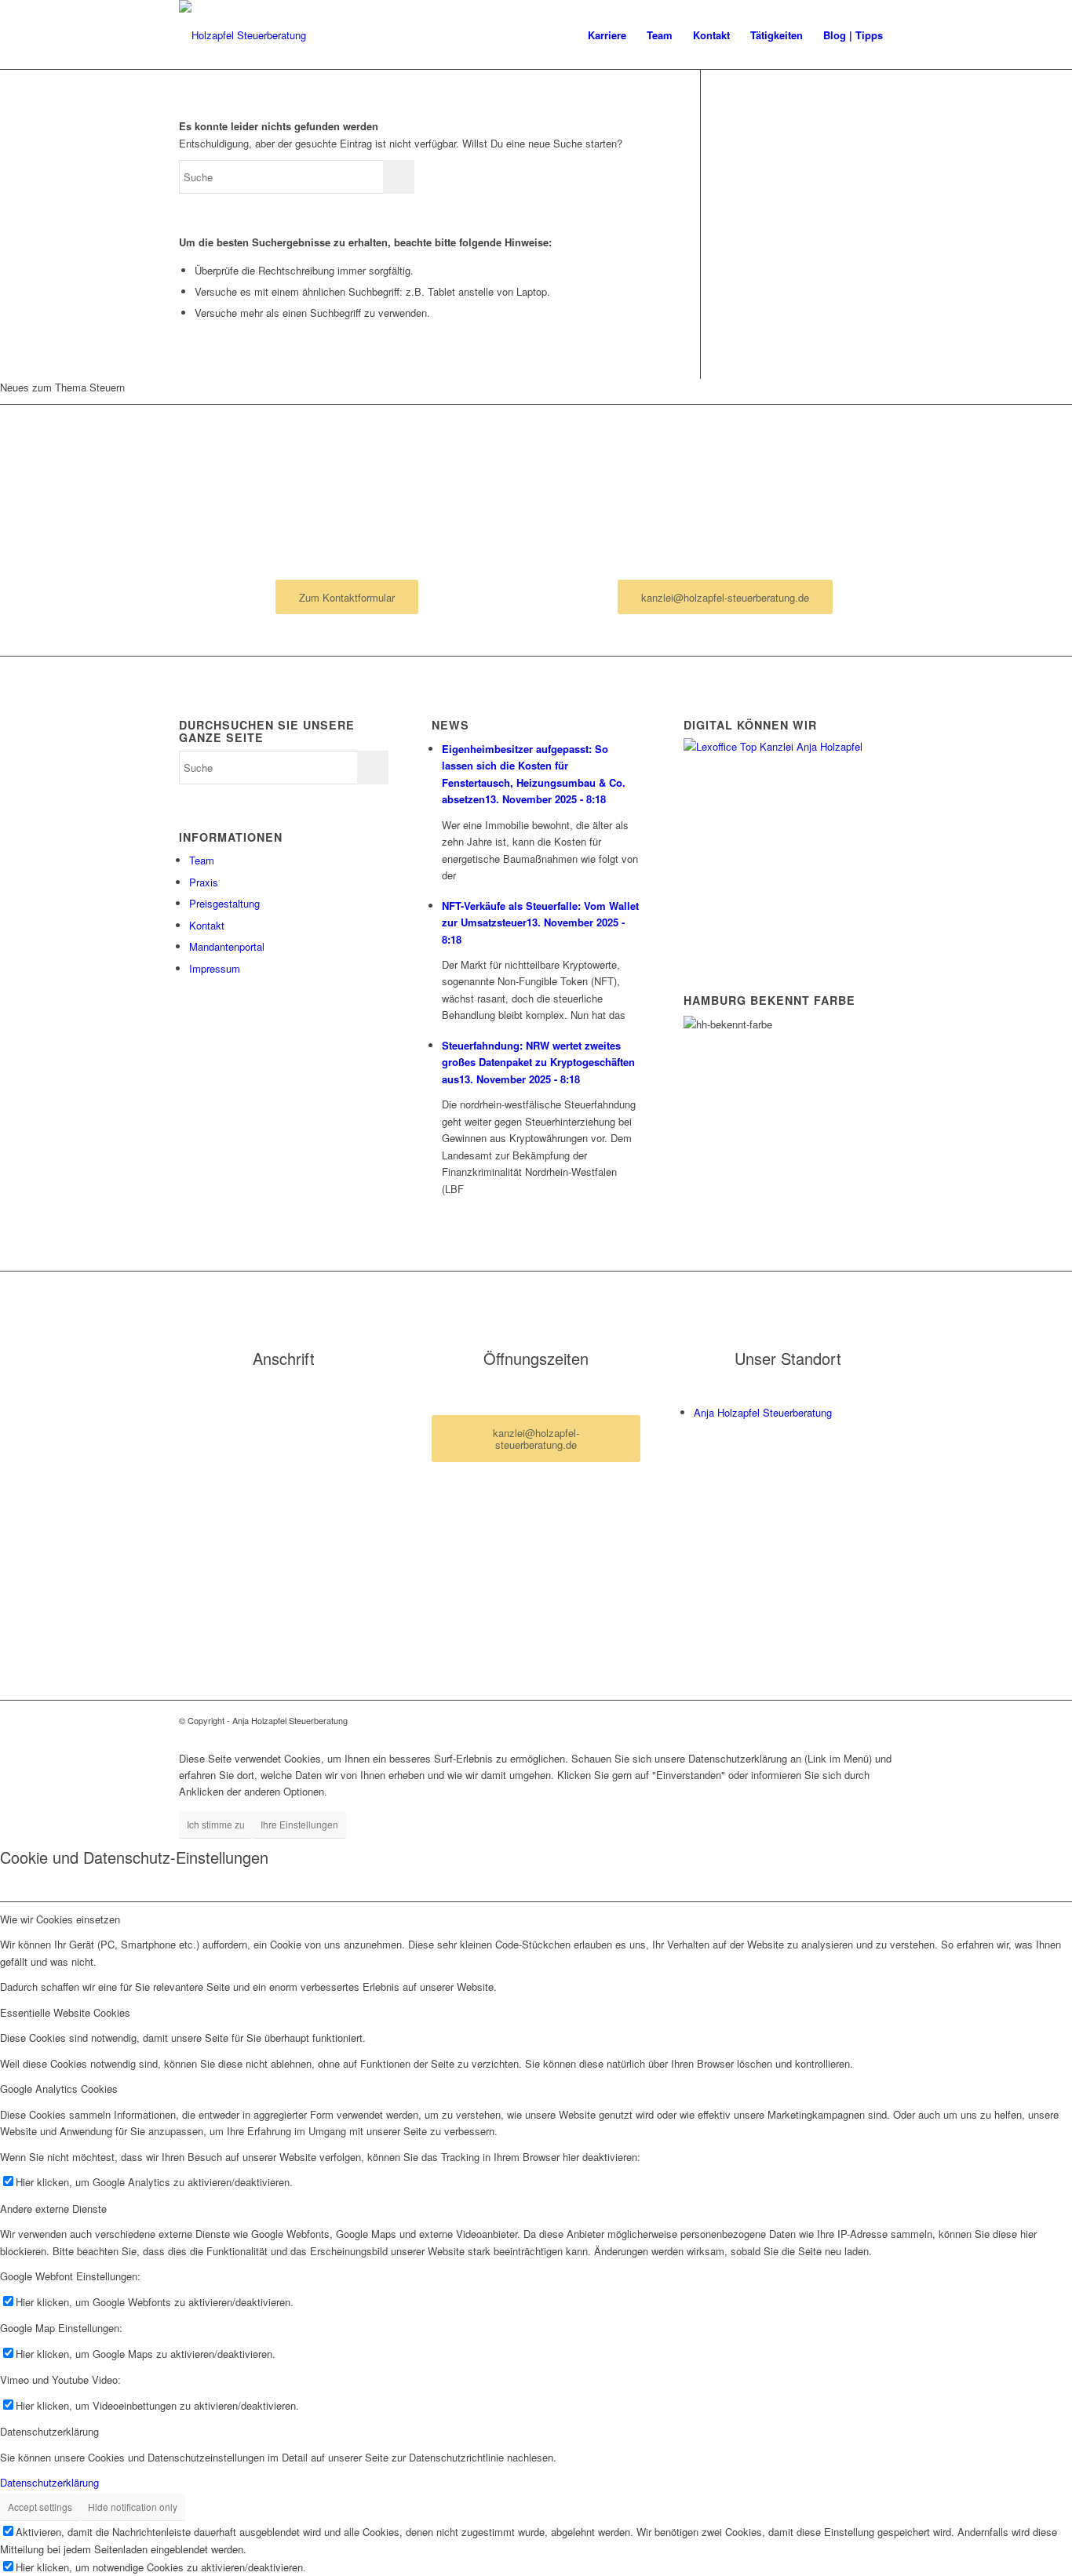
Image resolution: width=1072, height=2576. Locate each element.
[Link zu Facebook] (858, 1720)
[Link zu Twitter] (881, 1720)
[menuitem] (607, 35)
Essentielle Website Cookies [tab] (65, 2012)
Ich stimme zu (216, 1824)
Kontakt (207, 925)
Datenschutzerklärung (49, 2482)
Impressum (215, 968)
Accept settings (40, 2507)
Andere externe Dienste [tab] (53, 2209)
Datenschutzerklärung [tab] (49, 2431)
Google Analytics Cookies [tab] (59, 2088)
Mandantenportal (227, 946)
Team (202, 860)
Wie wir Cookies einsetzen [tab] (60, 1919)
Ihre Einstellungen (299, 1824)
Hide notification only (133, 2507)
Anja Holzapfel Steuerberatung (763, 1412)
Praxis (204, 882)
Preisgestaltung (224, 903)
